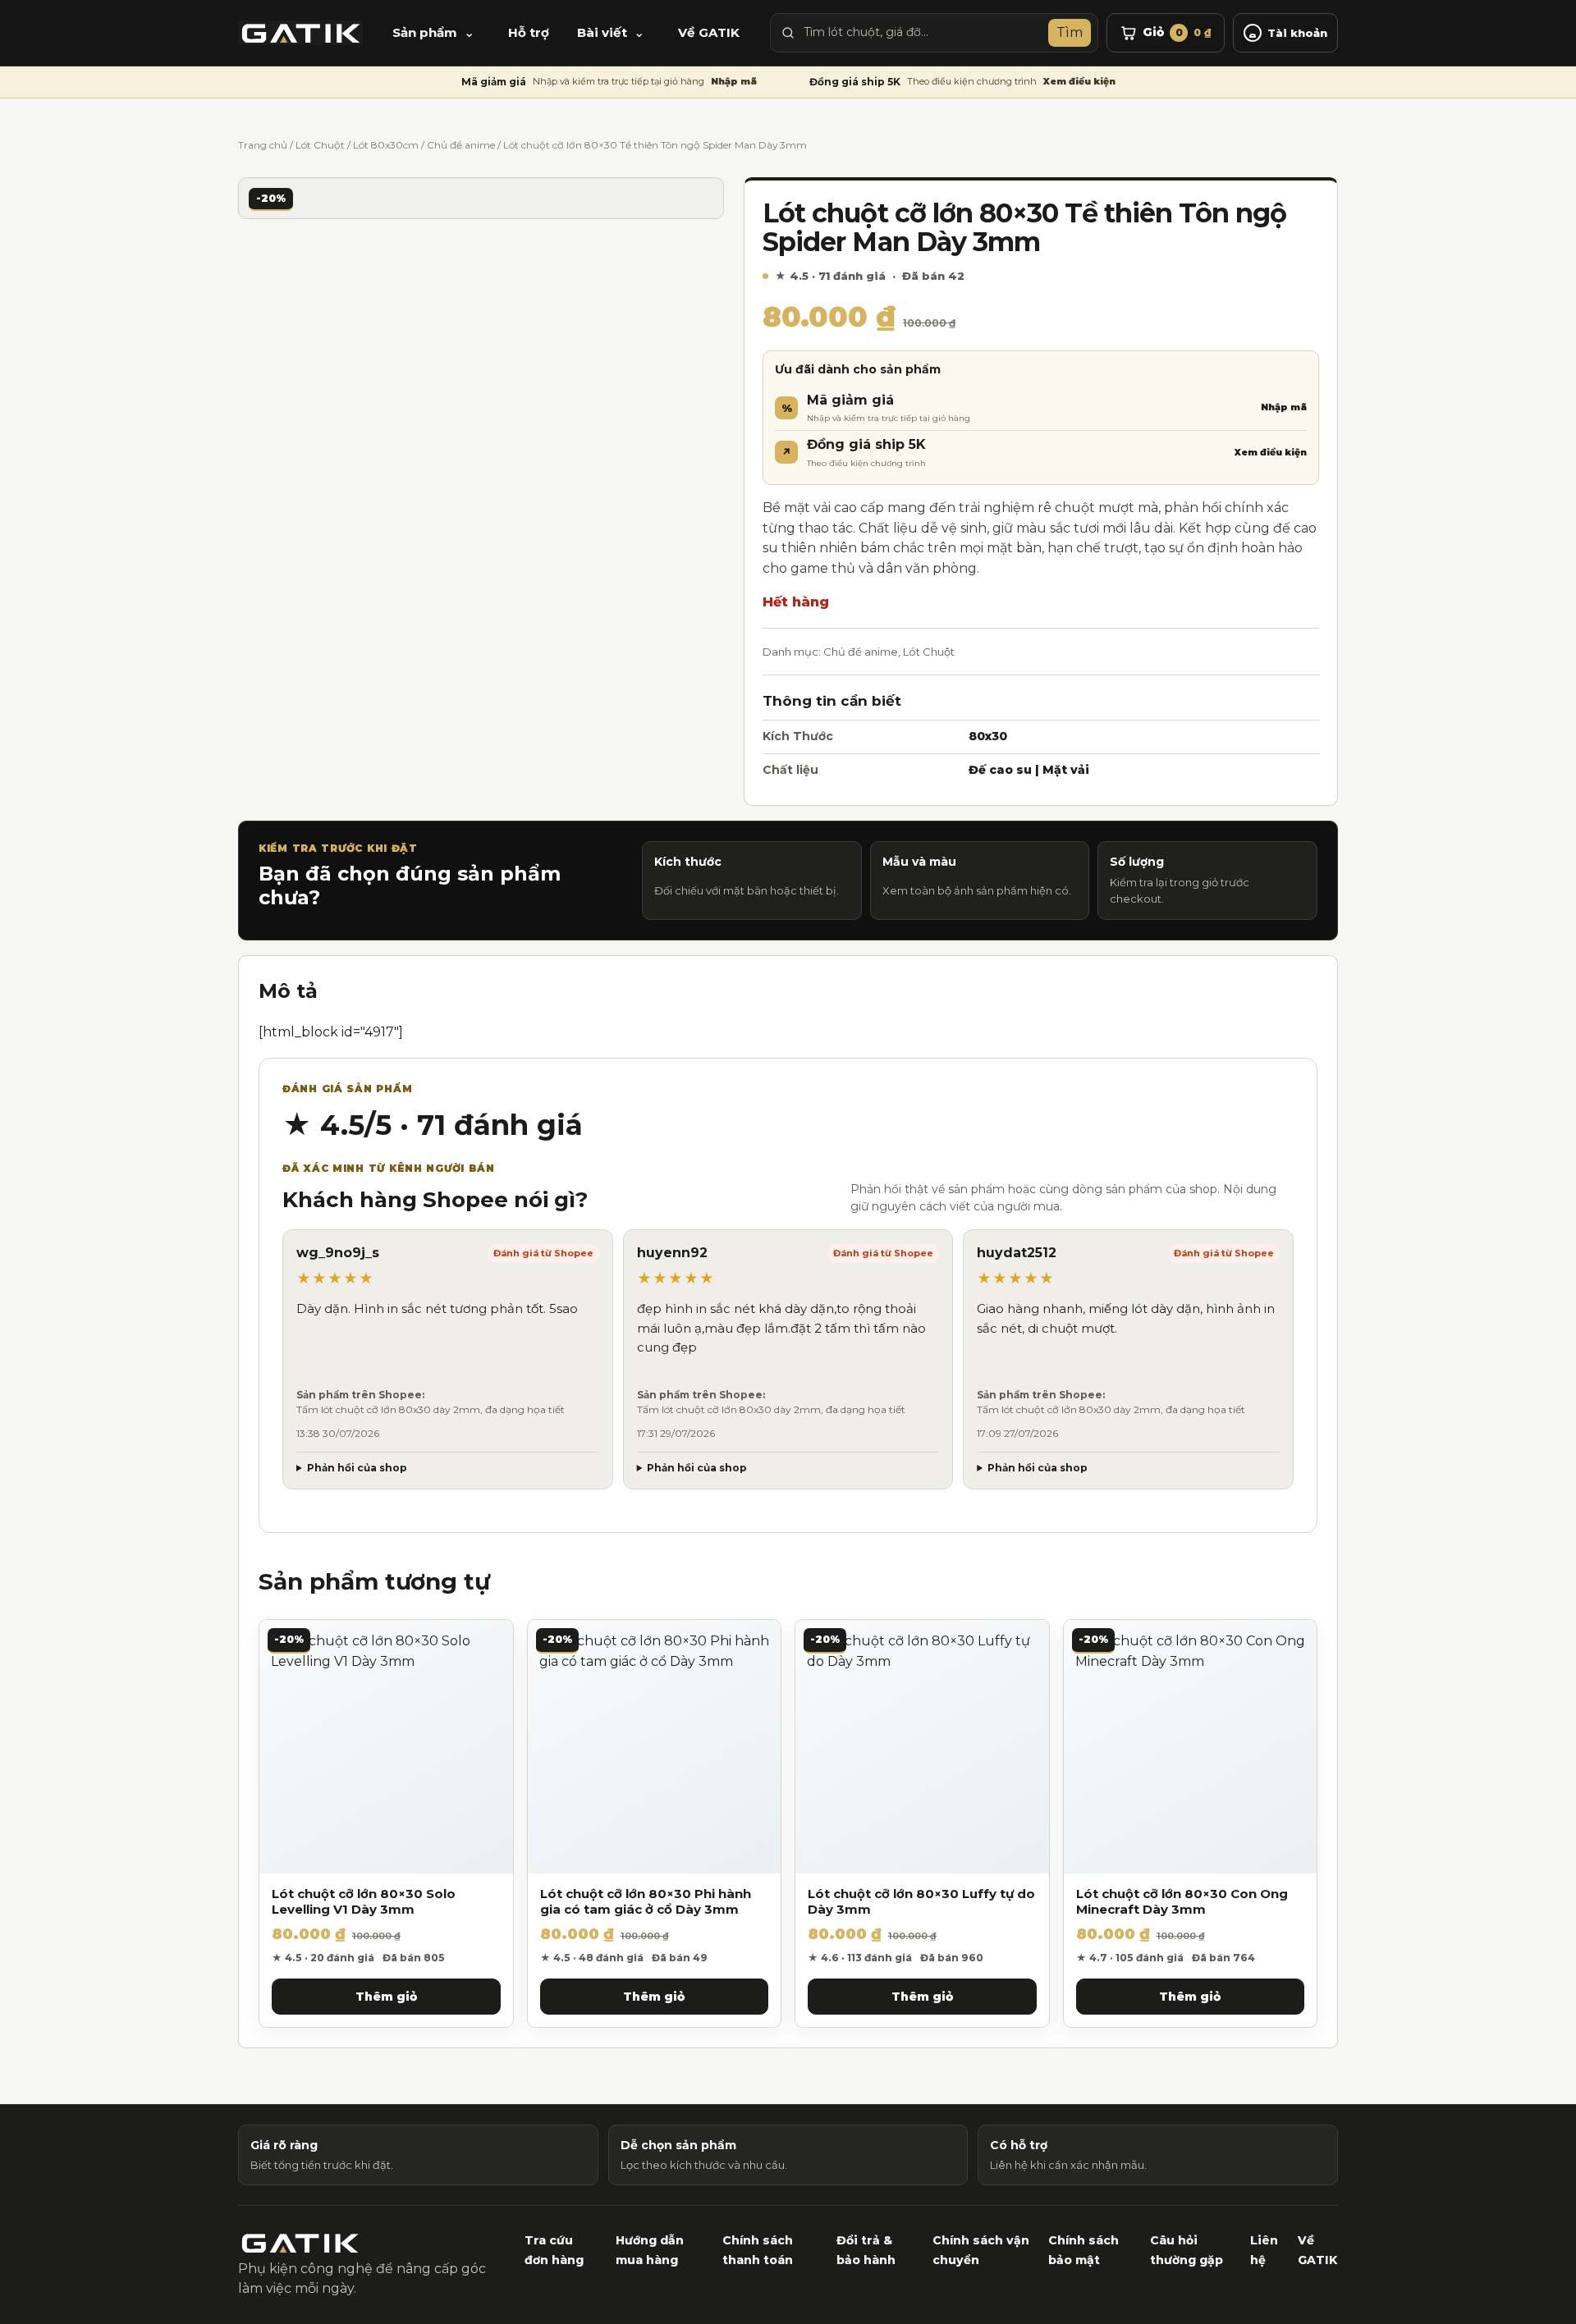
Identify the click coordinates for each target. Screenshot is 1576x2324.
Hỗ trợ (529, 32)
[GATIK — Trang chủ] (300, 33)
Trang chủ (263, 145)
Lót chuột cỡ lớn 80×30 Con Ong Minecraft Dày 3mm (1182, 1902)
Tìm (1070, 32)
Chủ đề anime (461, 145)
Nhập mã (734, 81)
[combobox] (922, 33)
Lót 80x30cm (386, 145)
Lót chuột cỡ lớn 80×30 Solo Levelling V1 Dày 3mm (364, 1902)
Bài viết (602, 32)
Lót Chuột (320, 145)
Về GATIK (709, 32)
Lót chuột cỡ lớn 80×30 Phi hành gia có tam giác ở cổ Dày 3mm (646, 1902)
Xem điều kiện (1079, 81)
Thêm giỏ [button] (386, 1997)
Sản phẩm (425, 32)
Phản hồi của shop (357, 1468)
